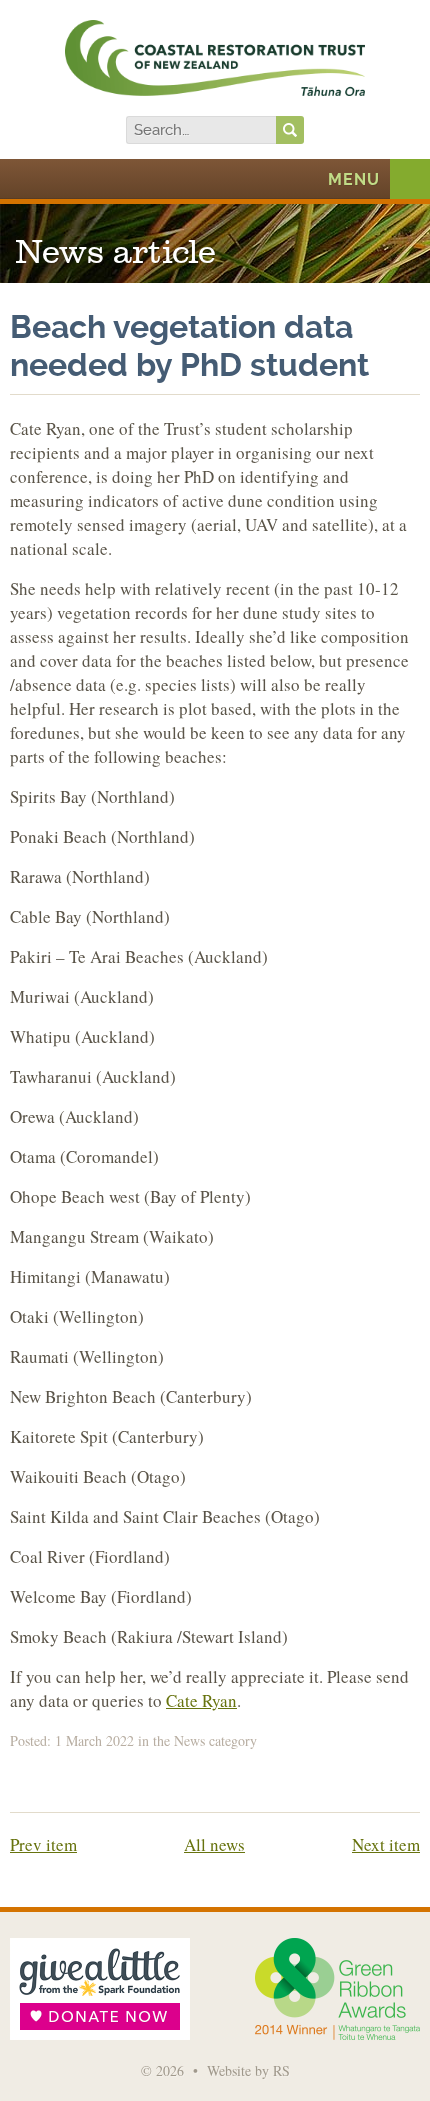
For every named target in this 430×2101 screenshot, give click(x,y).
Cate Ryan (201, 1700)
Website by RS (248, 2070)
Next (386, 1844)
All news (214, 1844)
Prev (43, 1844)
